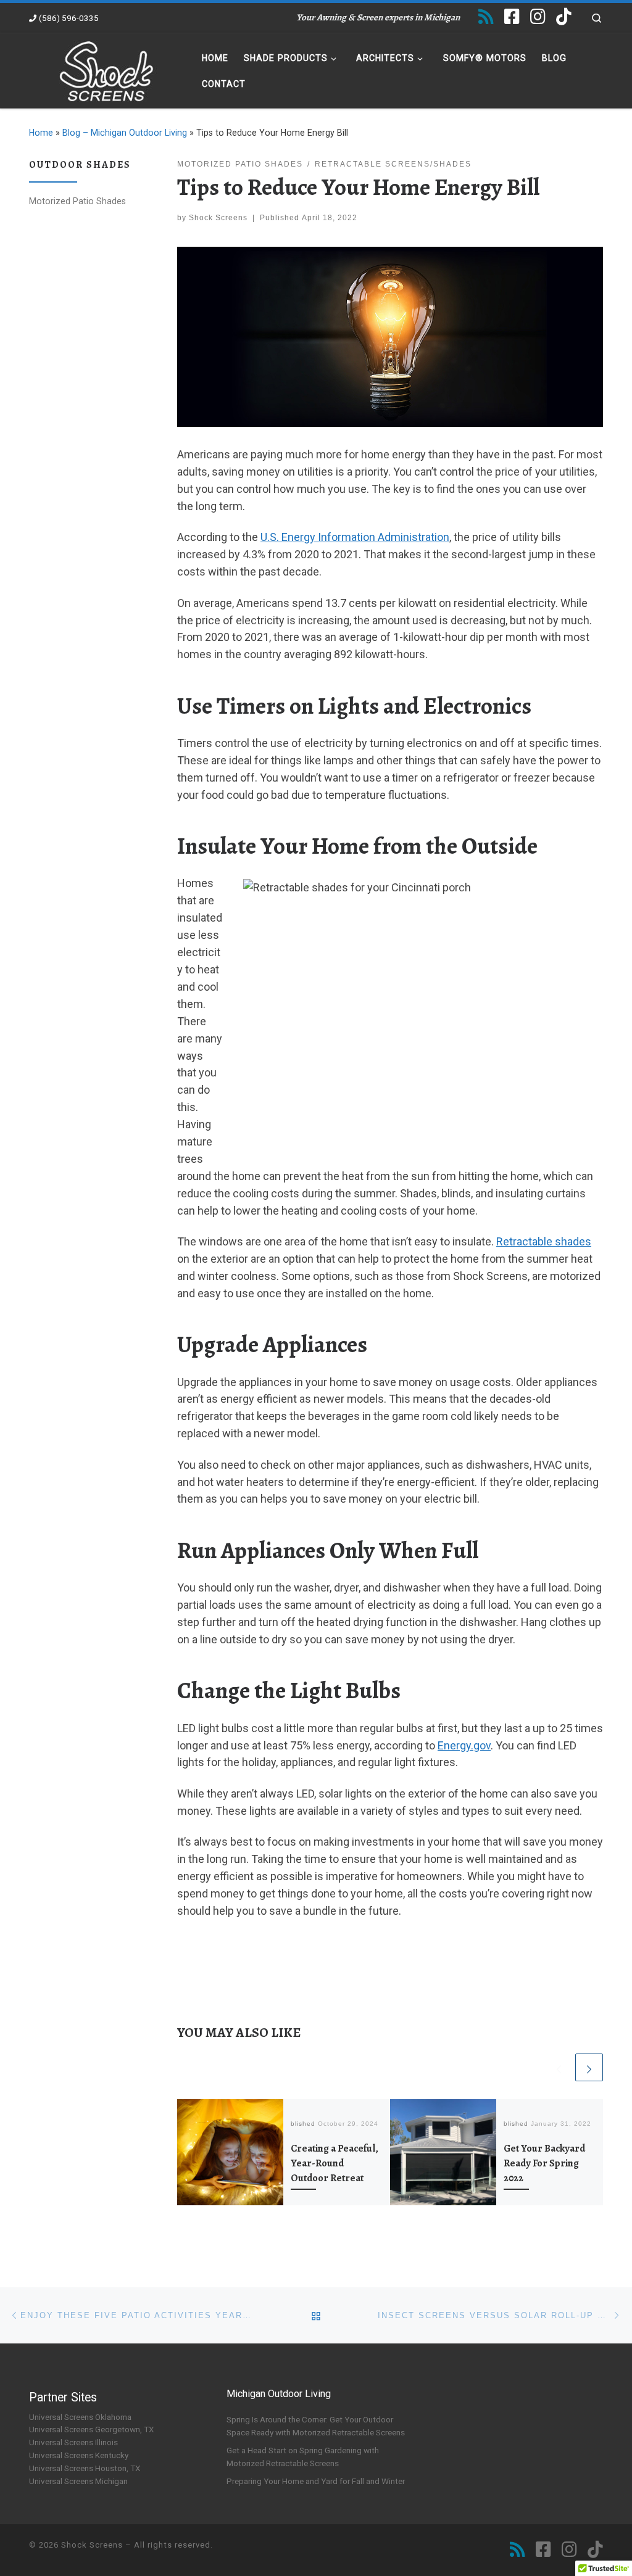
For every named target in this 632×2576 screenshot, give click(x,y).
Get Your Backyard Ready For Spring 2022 (544, 2164)
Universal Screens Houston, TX (85, 2468)
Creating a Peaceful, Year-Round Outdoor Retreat (335, 2164)
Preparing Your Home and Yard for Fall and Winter (316, 2481)
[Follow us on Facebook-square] (512, 17)
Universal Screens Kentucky (79, 2455)
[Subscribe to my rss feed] (486, 17)
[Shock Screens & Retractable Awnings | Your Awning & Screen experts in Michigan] (106, 68)
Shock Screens (218, 218)
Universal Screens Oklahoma (80, 2417)
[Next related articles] (589, 2067)
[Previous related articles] (559, 2067)
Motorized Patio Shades (77, 201)
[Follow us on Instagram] (538, 17)
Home (41, 133)
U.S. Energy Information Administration (355, 537)
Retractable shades (544, 1241)
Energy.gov (464, 1745)
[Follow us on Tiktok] (564, 17)
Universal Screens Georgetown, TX (91, 2429)
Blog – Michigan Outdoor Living (125, 133)
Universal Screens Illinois (73, 2442)
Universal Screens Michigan (78, 2481)
